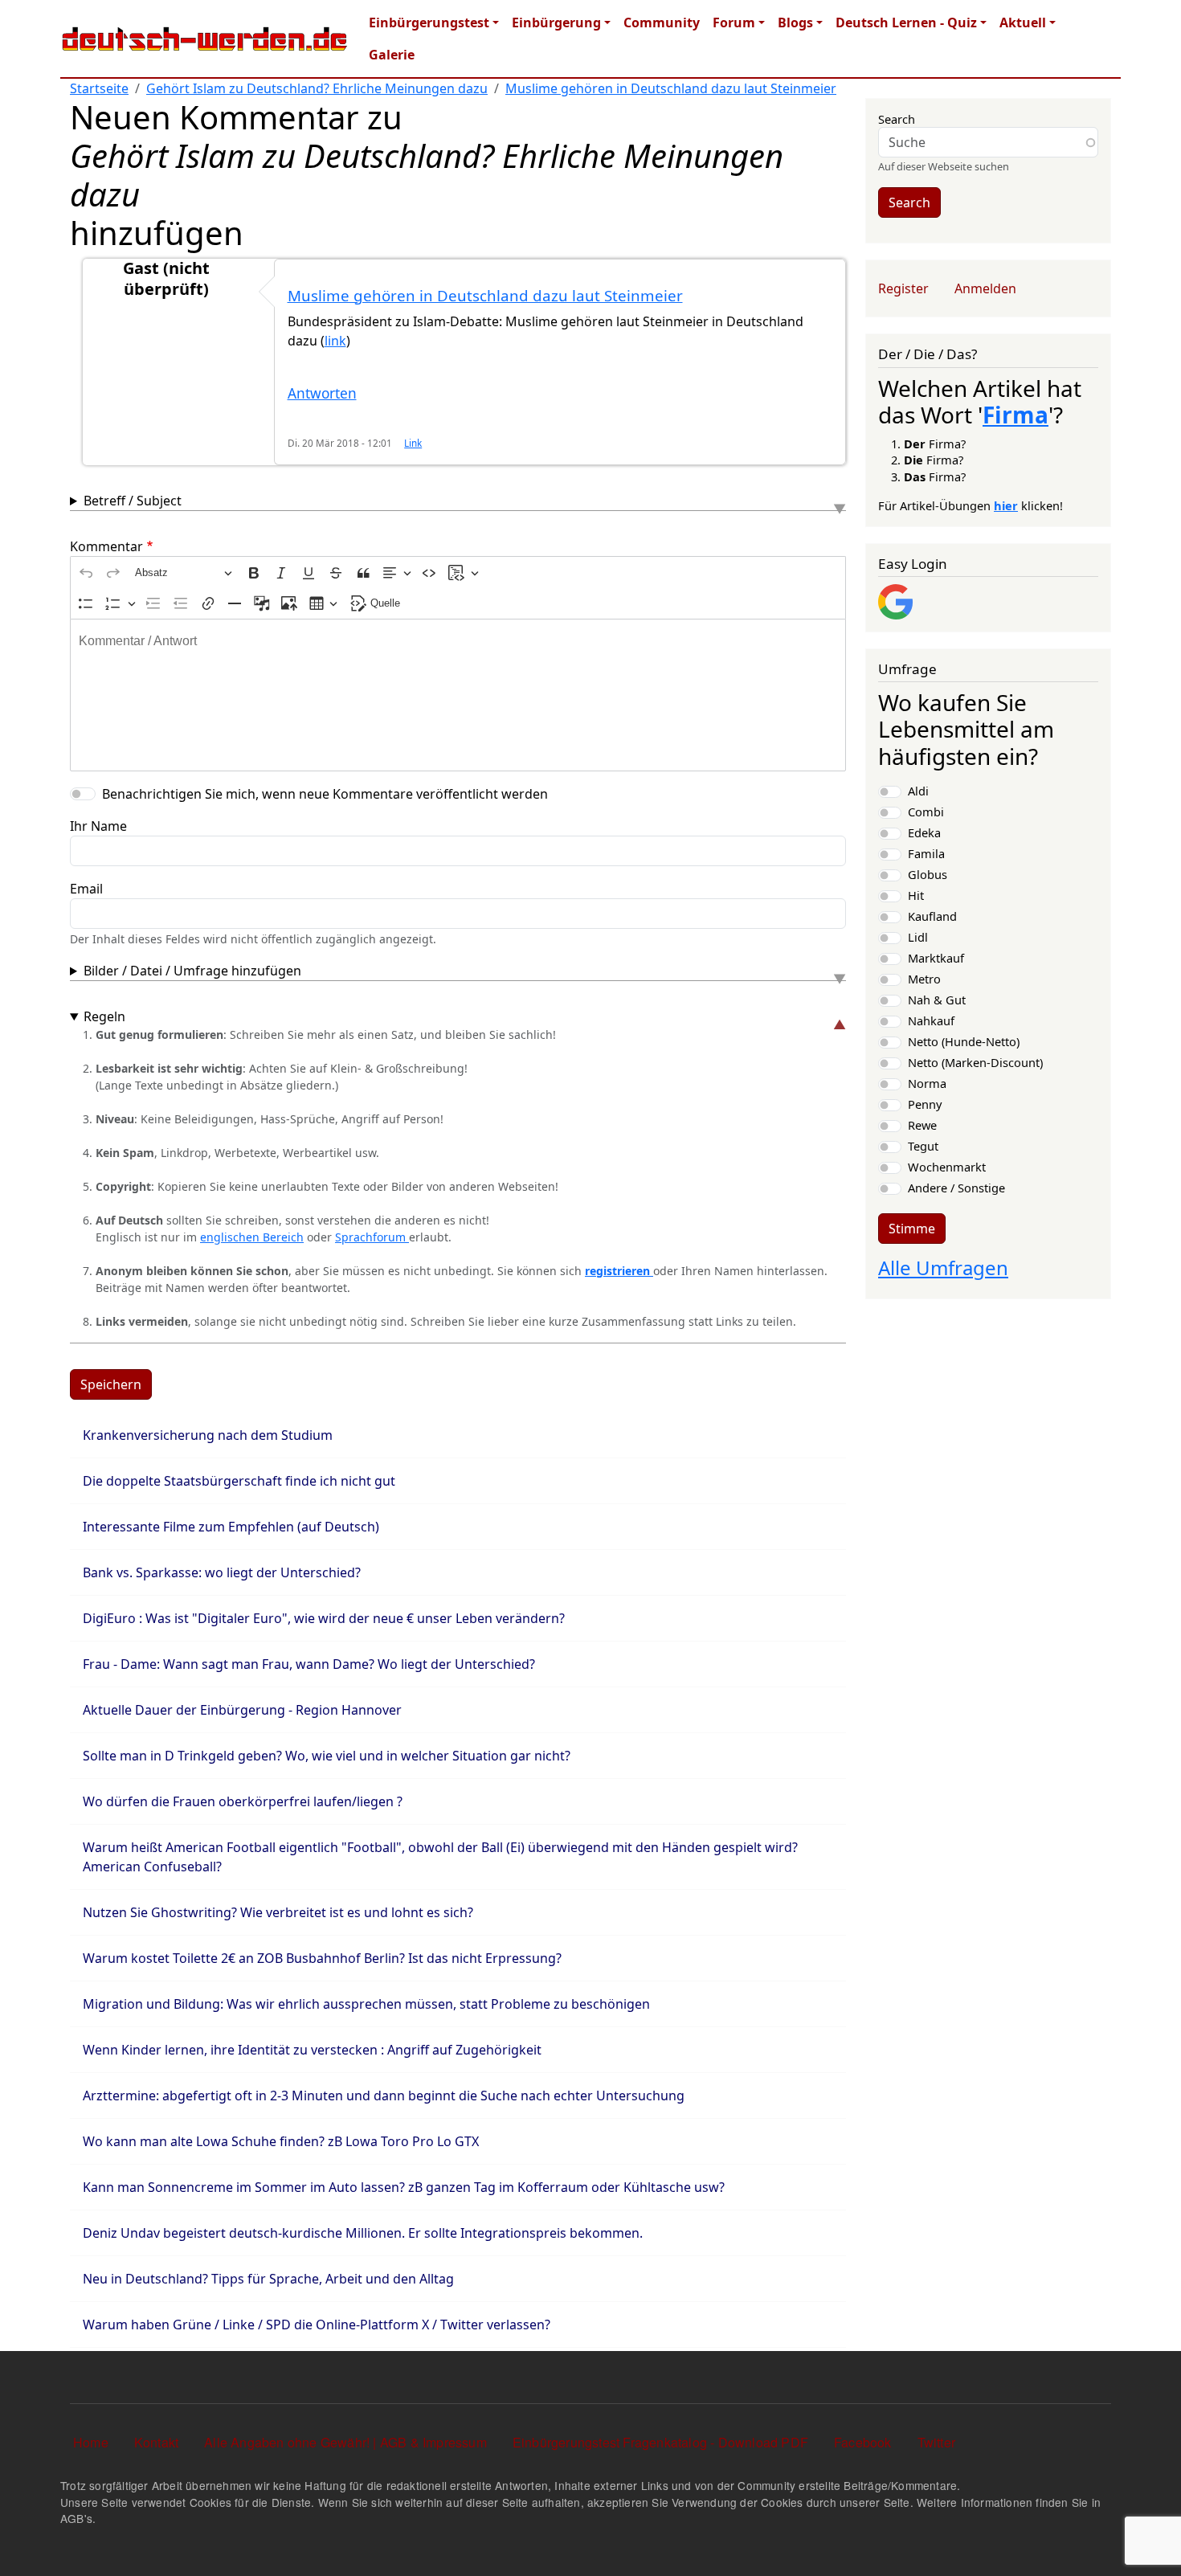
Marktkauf (936, 958)
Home (91, 2442)
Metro (924, 979)
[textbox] (458, 695)
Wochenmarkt (947, 1167)
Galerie (392, 55)
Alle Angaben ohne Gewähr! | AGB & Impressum (345, 2442)
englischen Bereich (252, 1237)
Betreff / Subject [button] (133, 501)
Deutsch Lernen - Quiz (906, 22)
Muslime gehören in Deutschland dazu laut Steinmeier (671, 88)
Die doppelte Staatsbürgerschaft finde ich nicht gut (239, 1481)
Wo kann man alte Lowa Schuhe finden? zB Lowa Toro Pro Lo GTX (281, 2141)
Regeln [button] (104, 1016)
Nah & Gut (937, 1000)
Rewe (922, 1125)
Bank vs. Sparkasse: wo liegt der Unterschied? (222, 1572)
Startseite (99, 88)
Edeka (924, 832)
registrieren (619, 1271)
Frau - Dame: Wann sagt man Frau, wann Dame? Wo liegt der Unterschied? (309, 1664)
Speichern (111, 1384)
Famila (926, 853)
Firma (1015, 415)
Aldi (918, 791)
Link (413, 443)
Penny (925, 1104)
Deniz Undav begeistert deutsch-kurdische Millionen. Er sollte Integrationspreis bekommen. (363, 2233)
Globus (928, 874)
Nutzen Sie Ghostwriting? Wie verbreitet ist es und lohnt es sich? (278, 1912)
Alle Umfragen (943, 1268)
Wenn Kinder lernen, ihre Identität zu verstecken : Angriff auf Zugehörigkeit (312, 2050)
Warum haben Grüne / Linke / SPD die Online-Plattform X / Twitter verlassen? (317, 2325)
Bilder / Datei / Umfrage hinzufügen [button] (192, 971)
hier (1006, 505)
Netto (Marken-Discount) (975, 1062)
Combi (926, 812)
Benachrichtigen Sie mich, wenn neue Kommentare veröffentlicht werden (325, 794)
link (335, 341)
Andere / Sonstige (956, 1188)
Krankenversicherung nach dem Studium (208, 1435)
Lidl (918, 937)
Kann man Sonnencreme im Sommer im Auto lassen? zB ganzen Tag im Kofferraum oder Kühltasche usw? (404, 2187)
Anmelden (985, 288)
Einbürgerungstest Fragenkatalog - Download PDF (660, 2442)
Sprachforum (372, 1237)
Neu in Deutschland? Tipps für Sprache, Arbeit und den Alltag (268, 2279)
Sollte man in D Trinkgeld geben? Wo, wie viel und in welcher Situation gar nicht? (327, 1756)
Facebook (863, 2442)
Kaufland (932, 916)
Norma (927, 1083)
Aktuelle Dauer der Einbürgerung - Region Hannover (242, 1710)
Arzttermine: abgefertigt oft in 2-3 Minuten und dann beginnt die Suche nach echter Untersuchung (384, 2096)
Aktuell (1023, 22)
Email (86, 889)
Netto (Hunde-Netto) (964, 1041)
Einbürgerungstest (429, 22)
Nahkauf (931, 1020)
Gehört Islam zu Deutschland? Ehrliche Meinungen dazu (317, 88)
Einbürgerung (556, 22)
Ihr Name (98, 826)
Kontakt (156, 2442)
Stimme (912, 1229)
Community (662, 22)
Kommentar (106, 546)
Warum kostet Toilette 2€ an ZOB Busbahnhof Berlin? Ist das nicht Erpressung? (322, 1958)
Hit (916, 895)
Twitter (936, 2442)
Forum (734, 22)
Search (897, 119)
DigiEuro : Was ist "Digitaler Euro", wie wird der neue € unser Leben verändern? (324, 1618)
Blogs (795, 22)
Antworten (322, 393)
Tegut (923, 1146)
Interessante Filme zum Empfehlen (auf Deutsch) (231, 1527)
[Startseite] (205, 39)
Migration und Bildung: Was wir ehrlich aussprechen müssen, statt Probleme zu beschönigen (366, 2004)
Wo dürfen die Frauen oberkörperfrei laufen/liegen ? (243, 1801)
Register (903, 288)
